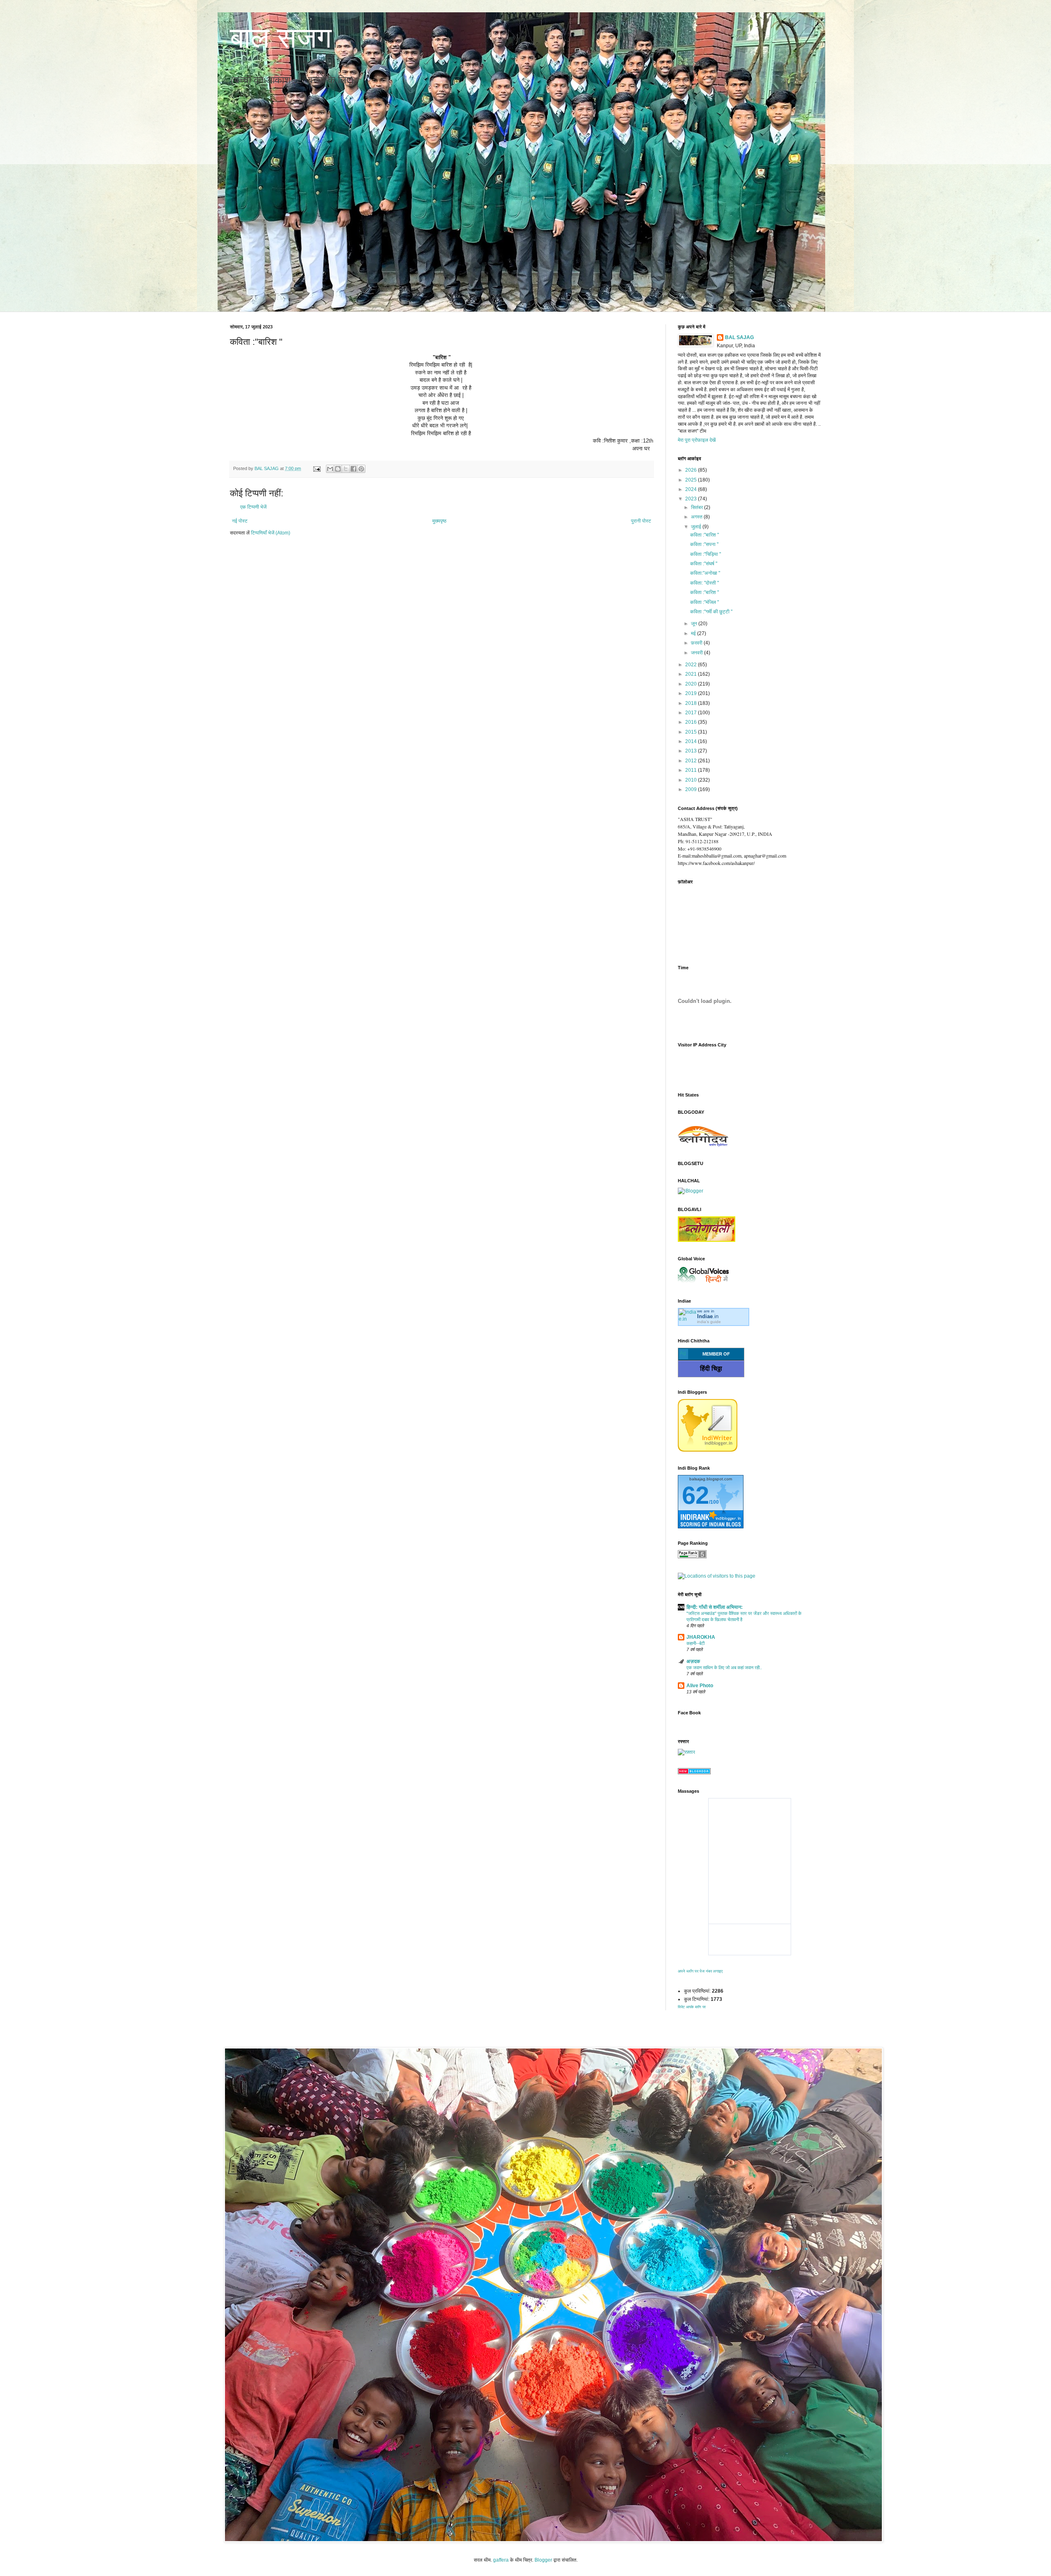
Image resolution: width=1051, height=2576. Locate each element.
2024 (692, 489)
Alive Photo (700, 1686)
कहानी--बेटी (695, 1643)
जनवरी (698, 653)
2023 (692, 499)
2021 (692, 674)
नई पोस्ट (240, 521)
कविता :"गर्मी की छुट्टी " (711, 612)
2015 (692, 732)
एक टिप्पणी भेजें (253, 507)
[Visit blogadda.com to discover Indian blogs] (694, 1773)
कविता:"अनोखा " (705, 573)
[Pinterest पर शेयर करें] (361, 469)
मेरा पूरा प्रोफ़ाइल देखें (697, 440)
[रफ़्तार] (686, 1752)
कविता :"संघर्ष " (704, 564)
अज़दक (693, 1661)
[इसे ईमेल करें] (330, 469)
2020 (692, 684)
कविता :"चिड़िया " (706, 554)
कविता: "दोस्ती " (704, 583)
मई (694, 633)
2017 (692, 713)
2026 (692, 470)
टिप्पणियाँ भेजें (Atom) (271, 533)
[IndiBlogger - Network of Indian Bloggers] (708, 1450)
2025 (692, 480)
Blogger (543, 2560)
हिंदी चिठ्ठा (711, 1368)
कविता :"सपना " (704, 544)
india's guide (709, 1322)
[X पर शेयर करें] (346, 469)
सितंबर (698, 507)
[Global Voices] (703, 1283)
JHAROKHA (701, 1637)
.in (708, 1316)
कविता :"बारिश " (704, 535)
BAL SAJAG (739, 337)
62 (695, 1495)
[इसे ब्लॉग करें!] (338, 469)
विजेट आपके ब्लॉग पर (692, 2007)
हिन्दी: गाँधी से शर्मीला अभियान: (715, 1607)
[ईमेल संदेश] (317, 468)
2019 (692, 693)
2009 (692, 789)
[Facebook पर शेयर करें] (353, 469)
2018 (692, 703)
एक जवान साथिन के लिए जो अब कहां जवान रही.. (724, 1668)
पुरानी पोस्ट (641, 521)
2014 (692, 741)
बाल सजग (281, 38)
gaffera (501, 2560)
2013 (692, 751)
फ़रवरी (697, 643)
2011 (692, 770)
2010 (692, 780)
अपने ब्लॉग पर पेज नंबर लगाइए (700, 1971)
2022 (692, 665)
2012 (692, 761)
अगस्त (697, 517)
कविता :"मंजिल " (704, 602)
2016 (692, 722)
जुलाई (697, 527)
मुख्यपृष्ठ (439, 521)
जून (695, 624)
